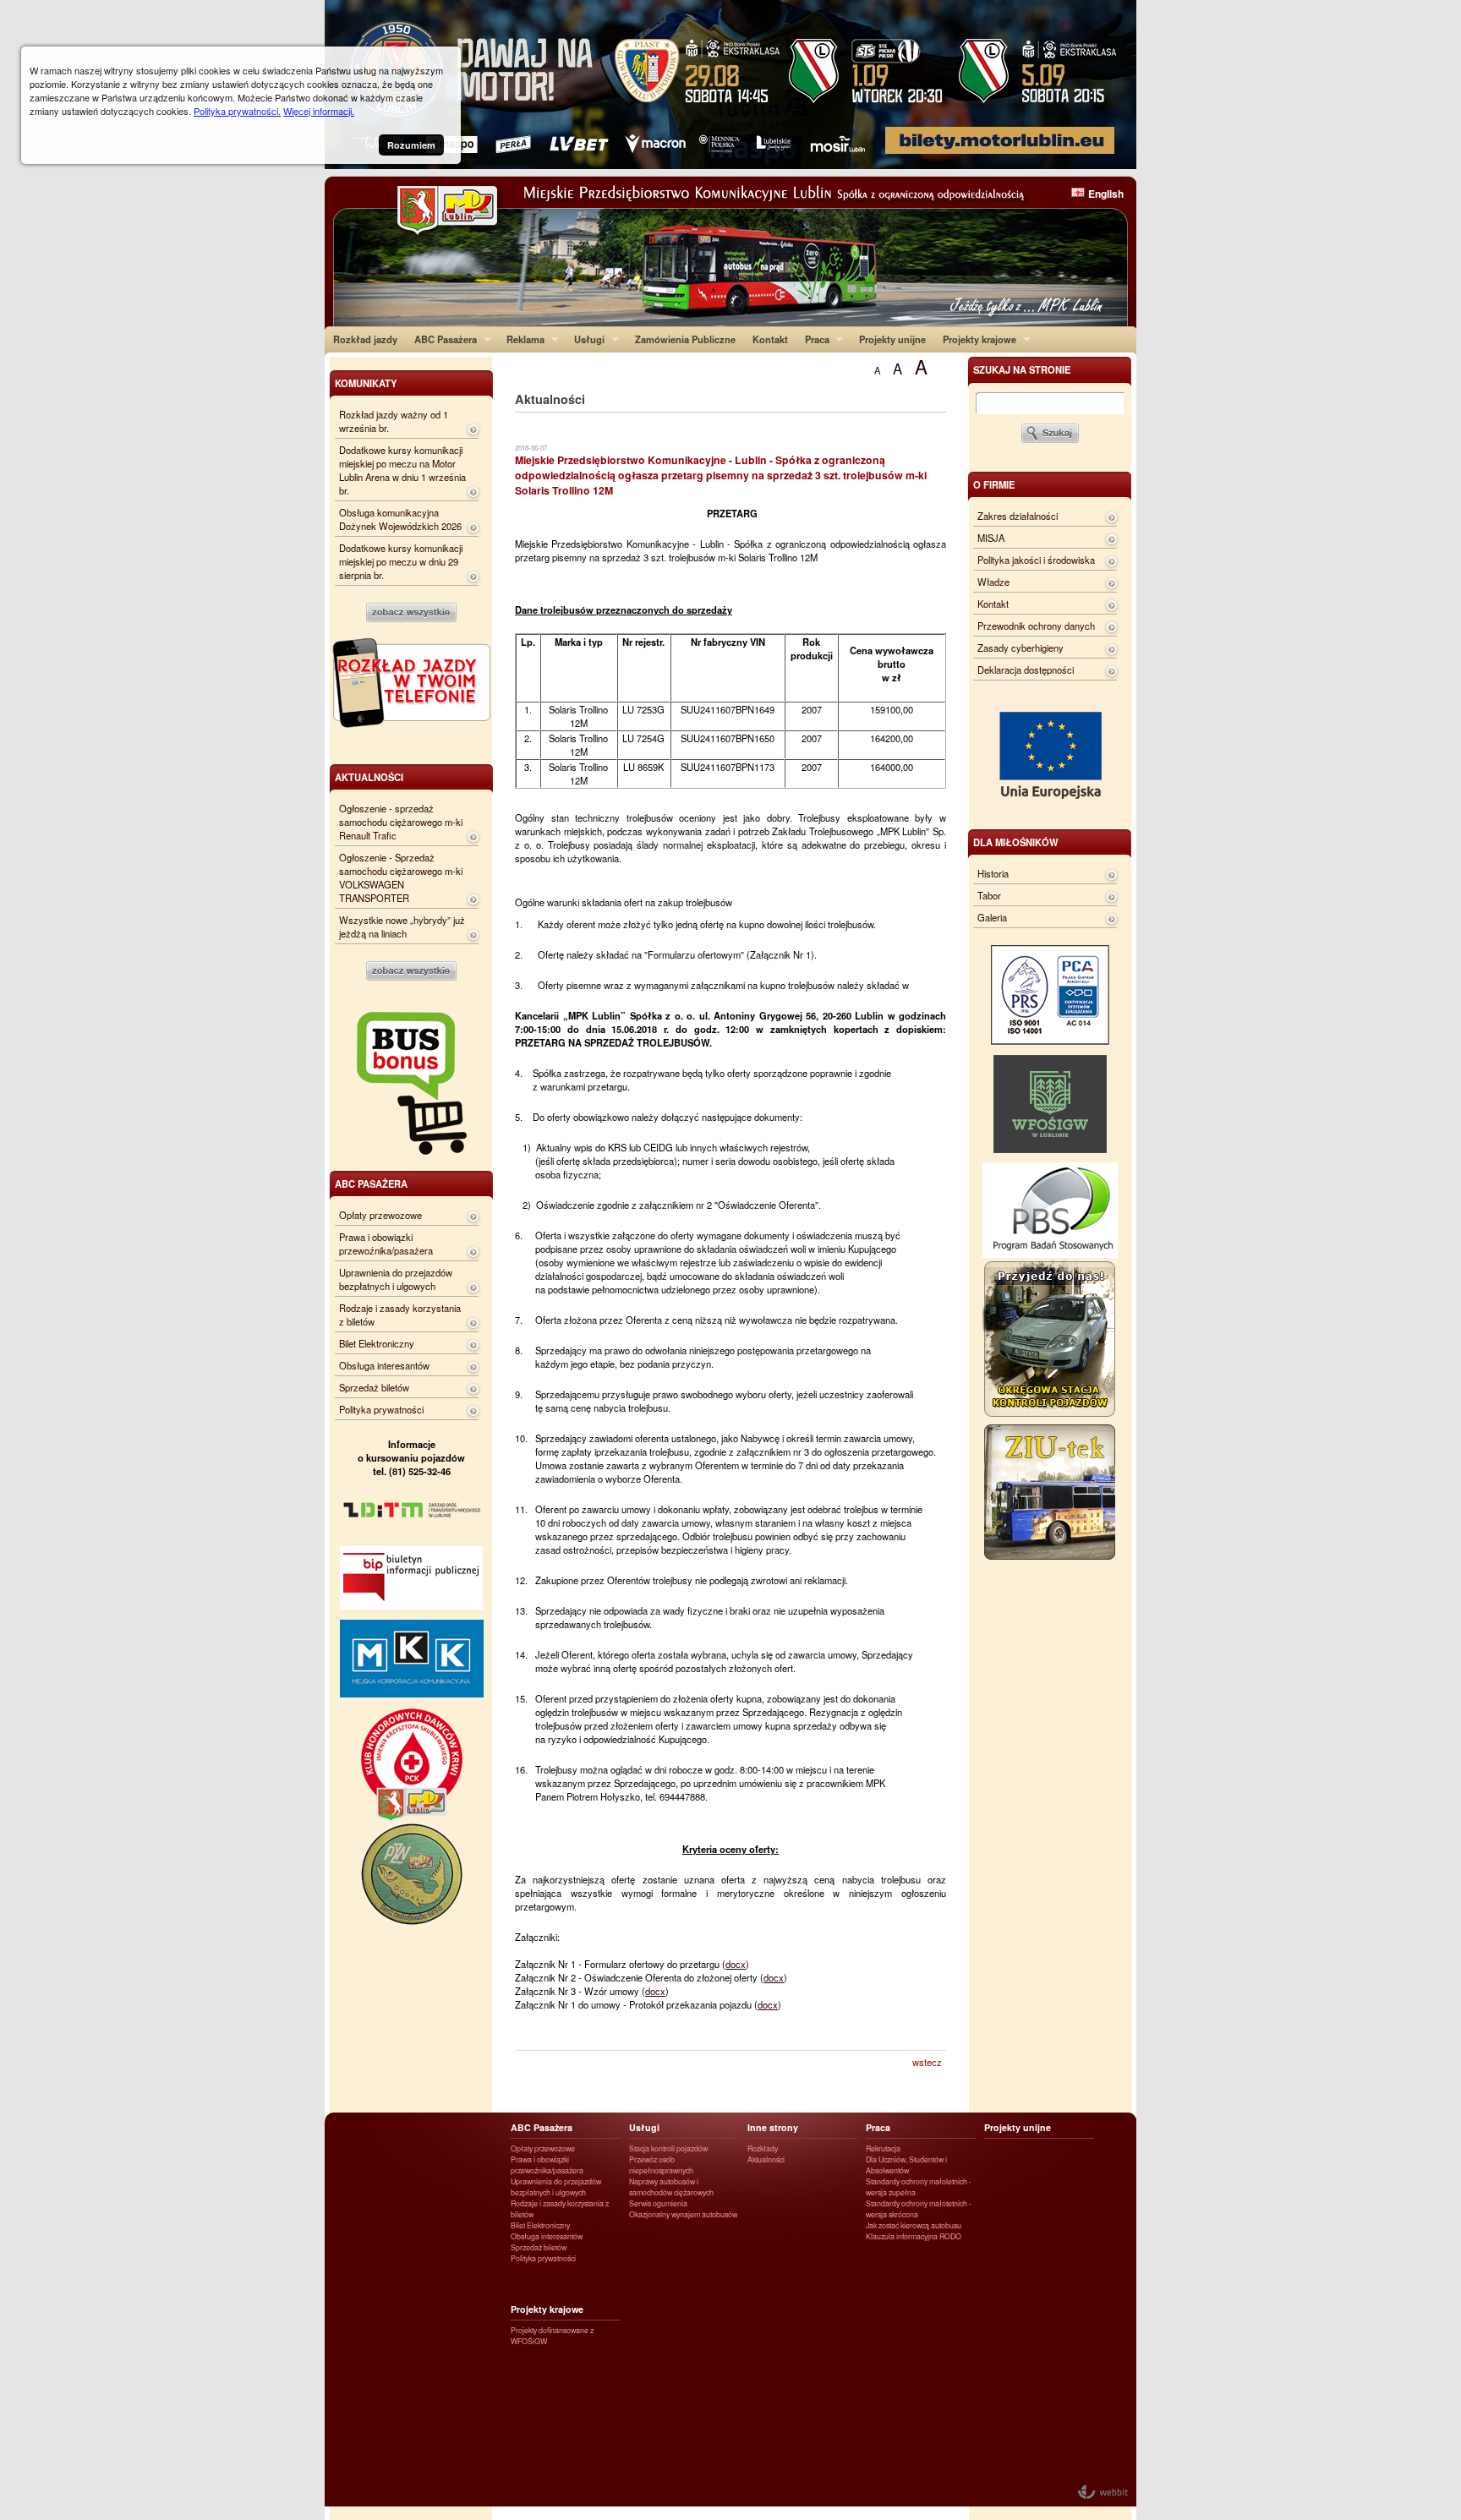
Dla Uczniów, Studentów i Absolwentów (906, 2165)
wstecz (927, 2062)
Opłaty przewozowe (380, 1215)
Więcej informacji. (319, 111)
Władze (993, 582)
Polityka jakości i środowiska (1036, 560)
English (1106, 194)
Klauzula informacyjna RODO (914, 2236)
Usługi (585, 339)
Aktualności (766, 2159)
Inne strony (773, 2127)
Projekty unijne (892, 339)
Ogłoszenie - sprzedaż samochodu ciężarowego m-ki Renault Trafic (401, 822)
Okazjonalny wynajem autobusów (683, 2214)
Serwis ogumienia (658, 2203)
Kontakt (770, 339)
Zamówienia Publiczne (685, 339)
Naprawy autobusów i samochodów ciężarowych (671, 2187)
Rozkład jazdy (365, 339)
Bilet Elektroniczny (377, 1343)
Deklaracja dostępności (1026, 670)
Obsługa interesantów (384, 1365)
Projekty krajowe (975, 339)
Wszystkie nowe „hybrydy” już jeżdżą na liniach (402, 927)
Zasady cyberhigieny (1021, 648)
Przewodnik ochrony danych (1036, 626)
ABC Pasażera (441, 339)
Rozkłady (763, 2148)
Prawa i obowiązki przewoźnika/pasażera (386, 1244)
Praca (813, 339)
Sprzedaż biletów (374, 1387)
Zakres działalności (1018, 516)
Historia (993, 873)
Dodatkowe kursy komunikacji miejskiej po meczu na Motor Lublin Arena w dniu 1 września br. (402, 470)
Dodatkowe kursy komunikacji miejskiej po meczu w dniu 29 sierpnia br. (401, 561)
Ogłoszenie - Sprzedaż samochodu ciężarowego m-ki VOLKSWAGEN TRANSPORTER (401, 877)
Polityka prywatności (381, 1409)
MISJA (991, 538)
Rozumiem (411, 145)
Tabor (989, 895)
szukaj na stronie (1022, 369)
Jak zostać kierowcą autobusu (914, 2225)
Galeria (992, 917)
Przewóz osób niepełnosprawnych (661, 2165)
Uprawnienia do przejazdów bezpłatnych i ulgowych (396, 1279)
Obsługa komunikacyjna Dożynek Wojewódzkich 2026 (400, 519)
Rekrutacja (883, 2148)
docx (736, 1964)
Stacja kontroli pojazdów (668, 2148)
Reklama (521, 339)
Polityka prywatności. (237, 111)
